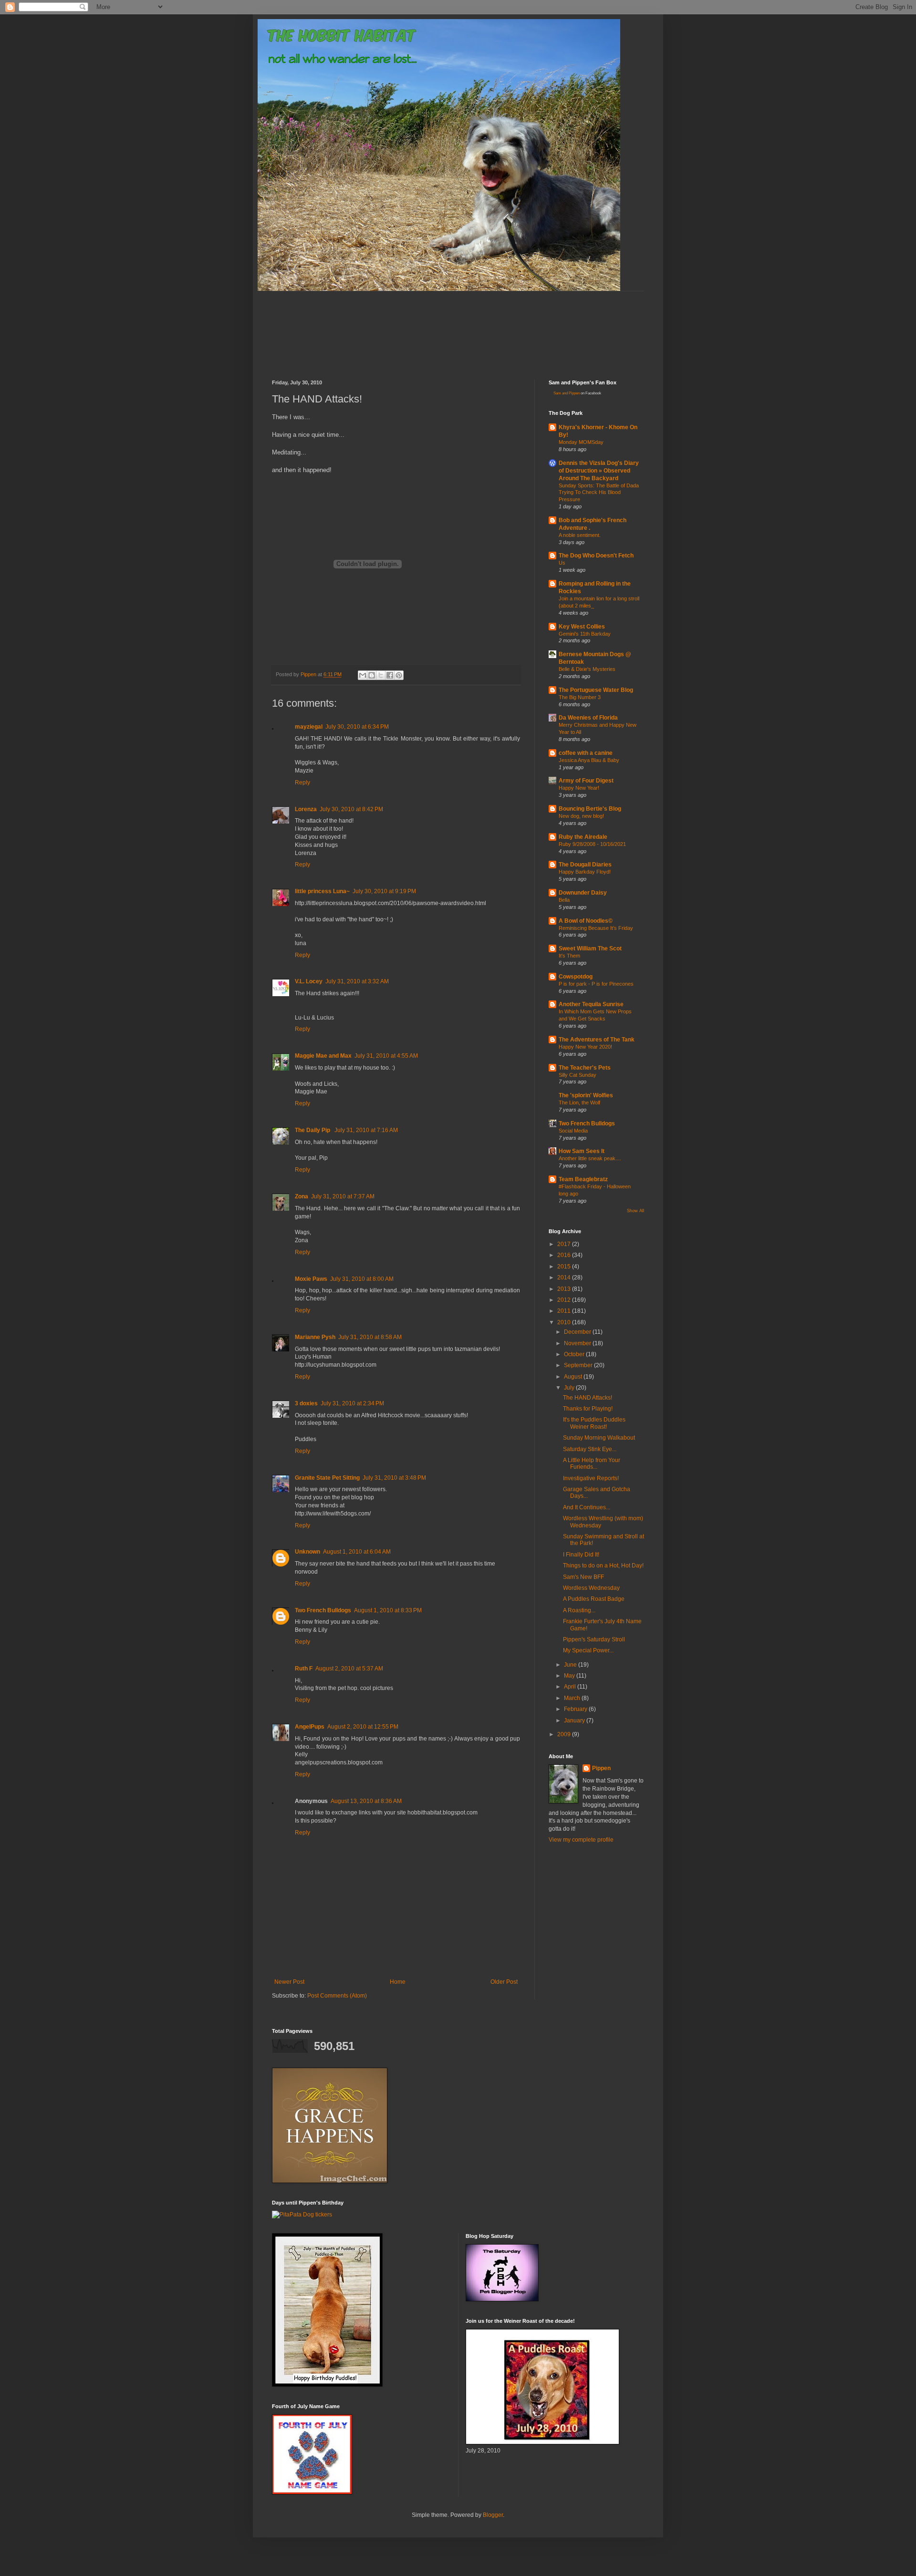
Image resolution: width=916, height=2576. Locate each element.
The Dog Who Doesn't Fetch (596, 556)
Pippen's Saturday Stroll (594, 1639)
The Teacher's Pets (585, 1068)
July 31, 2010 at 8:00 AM (362, 1279)
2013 (565, 1289)
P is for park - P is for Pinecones (596, 984)
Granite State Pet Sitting (327, 1478)
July (570, 1388)
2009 (565, 1734)
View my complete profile (581, 1840)
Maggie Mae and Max (323, 1056)
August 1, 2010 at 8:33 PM (388, 1610)
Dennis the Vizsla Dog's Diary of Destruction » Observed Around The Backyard (599, 471)
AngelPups (310, 1727)
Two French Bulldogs (323, 1610)
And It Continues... (587, 1507)
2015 (565, 1267)
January (575, 1721)
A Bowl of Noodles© (586, 921)
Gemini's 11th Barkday (585, 634)
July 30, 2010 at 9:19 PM (384, 891)
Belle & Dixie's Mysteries (587, 669)
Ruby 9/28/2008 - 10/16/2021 (592, 844)
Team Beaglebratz (583, 1179)
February (576, 1709)
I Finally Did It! (581, 1555)
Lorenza (306, 809)
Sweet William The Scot (590, 948)
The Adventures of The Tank (597, 1040)
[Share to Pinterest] (399, 675)
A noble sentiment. (580, 535)
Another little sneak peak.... (590, 1158)
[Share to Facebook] (390, 675)
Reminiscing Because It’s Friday (596, 928)
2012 (565, 1300)
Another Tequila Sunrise (591, 1004)
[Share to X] (381, 675)
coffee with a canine (586, 753)
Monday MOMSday (581, 442)
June (571, 1665)
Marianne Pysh (315, 1337)
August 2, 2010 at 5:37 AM (349, 1669)
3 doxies (306, 1403)
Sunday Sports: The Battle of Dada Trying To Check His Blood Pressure (599, 493)
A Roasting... (579, 1610)
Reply (302, 783)
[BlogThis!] (372, 675)
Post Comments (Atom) (337, 1996)
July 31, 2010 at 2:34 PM (352, 1403)
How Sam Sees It (582, 1151)
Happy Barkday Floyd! (585, 872)
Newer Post (289, 1982)
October (575, 1354)
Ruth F (304, 1669)
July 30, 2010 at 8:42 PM (351, 809)
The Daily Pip (313, 1130)
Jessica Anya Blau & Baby (589, 760)
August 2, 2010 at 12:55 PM (363, 1727)
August (574, 1377)
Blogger (493, 2515)
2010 (565, 1322)
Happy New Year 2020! (585, 1047)
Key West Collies (582, 627)
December (578, 1332)
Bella (564, 900)
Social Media (573, 1131)
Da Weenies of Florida (588, 718)
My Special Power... (588, 1650)
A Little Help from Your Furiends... (592, 1463)
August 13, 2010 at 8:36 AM (366, 1801)
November (578, 1343)
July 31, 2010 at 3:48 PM (394, 1478)
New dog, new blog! (581, 816)
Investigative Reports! (591, 1478)
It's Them (569, 956)
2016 (565, 1255)
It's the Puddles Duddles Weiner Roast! (594, 1423)
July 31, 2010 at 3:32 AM (357, 981)
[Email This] (363, 675)
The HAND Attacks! (588, 1398)
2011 (565, 1311)
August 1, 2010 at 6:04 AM (357, 1552)
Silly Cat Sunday (578, 1075)
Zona (302, 1196)
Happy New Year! (579, 788)
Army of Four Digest (586, 781)
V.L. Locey (309, 981)
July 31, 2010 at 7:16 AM (366, 1130)
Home (398, 1982)
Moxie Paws (311, 1279)
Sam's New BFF (583, 1577)
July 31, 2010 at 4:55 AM (386, 1056)
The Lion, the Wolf (579, 1103)
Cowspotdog (576, 977)
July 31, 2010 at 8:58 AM (370, 1337)
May (570, 1676)
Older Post (504, 1982)
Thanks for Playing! (588, 1409)
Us (562, 563)
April (571, 1687)
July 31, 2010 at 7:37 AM (343, 1196)
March (573, 1698)
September (579, 1365)
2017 (565, 1244)
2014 (565, 1278)
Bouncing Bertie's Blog (590, 809)
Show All (635, 1211)
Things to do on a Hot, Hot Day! (603, 1566)
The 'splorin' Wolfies (586, 1095)
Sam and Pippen (567, 393)
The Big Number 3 (580, 697)
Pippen (601, 1768)
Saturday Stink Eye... (590, 1449)
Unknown (307, 1552)
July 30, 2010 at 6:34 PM (357, 727)
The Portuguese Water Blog (596, 690)
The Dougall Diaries (585, 865)
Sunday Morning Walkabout (599, 1438)
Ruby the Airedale (583, 837)
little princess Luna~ (322, 891)
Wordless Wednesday (591, 1588)
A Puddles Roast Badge (594, 1599)
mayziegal (309, 727)
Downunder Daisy (583, 893)
